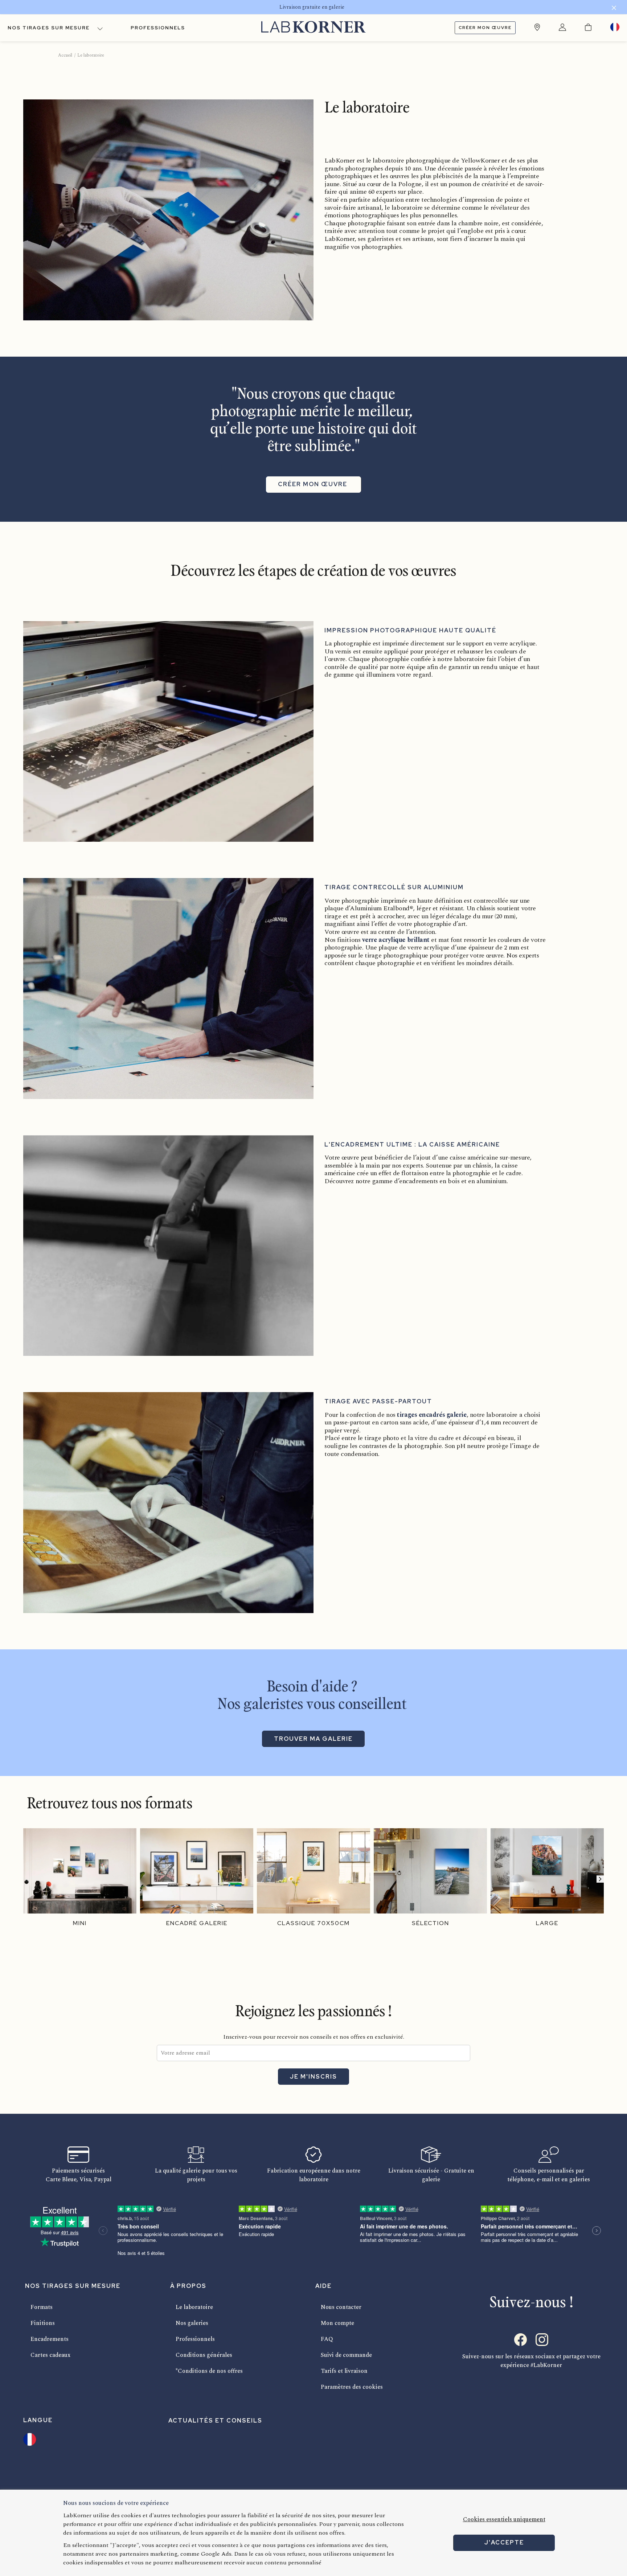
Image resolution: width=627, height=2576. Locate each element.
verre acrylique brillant (396, 940)
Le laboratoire (194, 2307)
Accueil (65, 55)
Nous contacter (341, 2307)
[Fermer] (614, 9)
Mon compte (337, 2323)
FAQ (327, 2339)
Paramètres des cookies (352, 2387)
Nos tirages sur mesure (49, 28)
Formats (42, 2307)
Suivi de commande (346, 2355)
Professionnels (158, 28)
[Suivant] (600, 1879)
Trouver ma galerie (313, 1739)
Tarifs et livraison (344, 2371)
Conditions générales (204, 2355)
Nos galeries (192, 2323)
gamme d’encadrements (405, 1181)
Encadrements (50, 2339)
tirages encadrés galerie (432, 1415)
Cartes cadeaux (50, 2355)
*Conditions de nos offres (209, 2371)
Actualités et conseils (215, 2421)
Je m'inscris (313, 2077)
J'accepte (504, 2542)
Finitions (43, 2323)
